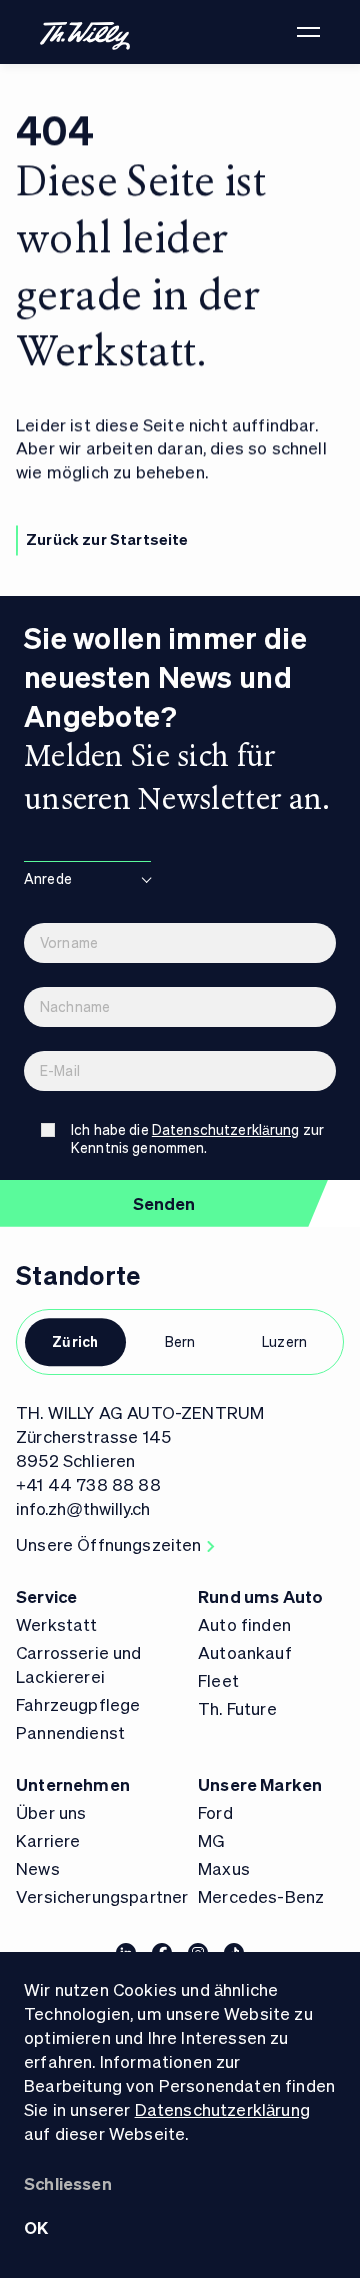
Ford (215, 1812)
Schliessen (68, 2183)
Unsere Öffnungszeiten (109, 1544)
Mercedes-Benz (261, 1896)
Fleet (218, 1680)
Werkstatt (57, 1624)
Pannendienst (70, 1732)
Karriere (48, 1840)
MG (211, 1840)
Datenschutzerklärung (222, 2109)
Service (46, 1596)
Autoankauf (245, 1652)
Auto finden (244, 1624)
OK (36, 2227)
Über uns (51, 1812)
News (38, 1868)
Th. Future (237, 1708)
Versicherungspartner (102, 1896)
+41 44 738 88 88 (88, 1484)
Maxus (224, 1868)
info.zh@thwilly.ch (83, 1508)
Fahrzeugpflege (78, 1704)
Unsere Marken (260, 1784)
